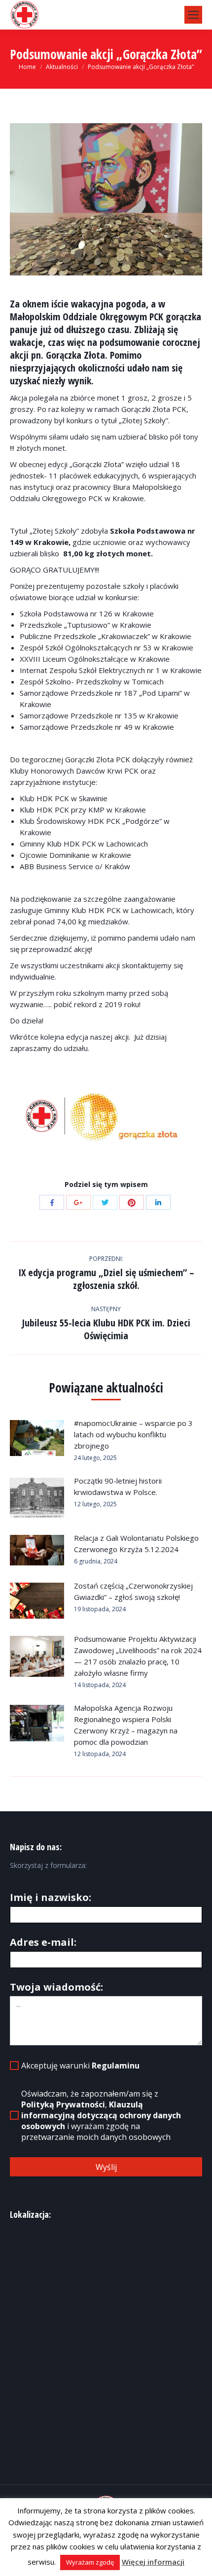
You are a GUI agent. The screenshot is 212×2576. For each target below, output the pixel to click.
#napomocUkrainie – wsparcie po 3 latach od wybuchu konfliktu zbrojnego (133, 1434)
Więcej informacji (153, 2562)
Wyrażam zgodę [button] (90, 2562)
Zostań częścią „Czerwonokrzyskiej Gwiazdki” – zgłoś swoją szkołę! (133, 1591)
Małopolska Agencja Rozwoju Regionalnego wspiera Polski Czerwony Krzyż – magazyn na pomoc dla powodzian (126, 1725)
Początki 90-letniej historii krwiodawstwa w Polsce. (118, 1486)
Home (27, 67)
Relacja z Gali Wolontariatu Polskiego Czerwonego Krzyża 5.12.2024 (136, 1543)
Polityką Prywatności (63, 2104)
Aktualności (62, 67)
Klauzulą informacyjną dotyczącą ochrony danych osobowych (101, 2115)
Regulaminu (116, 2066)
